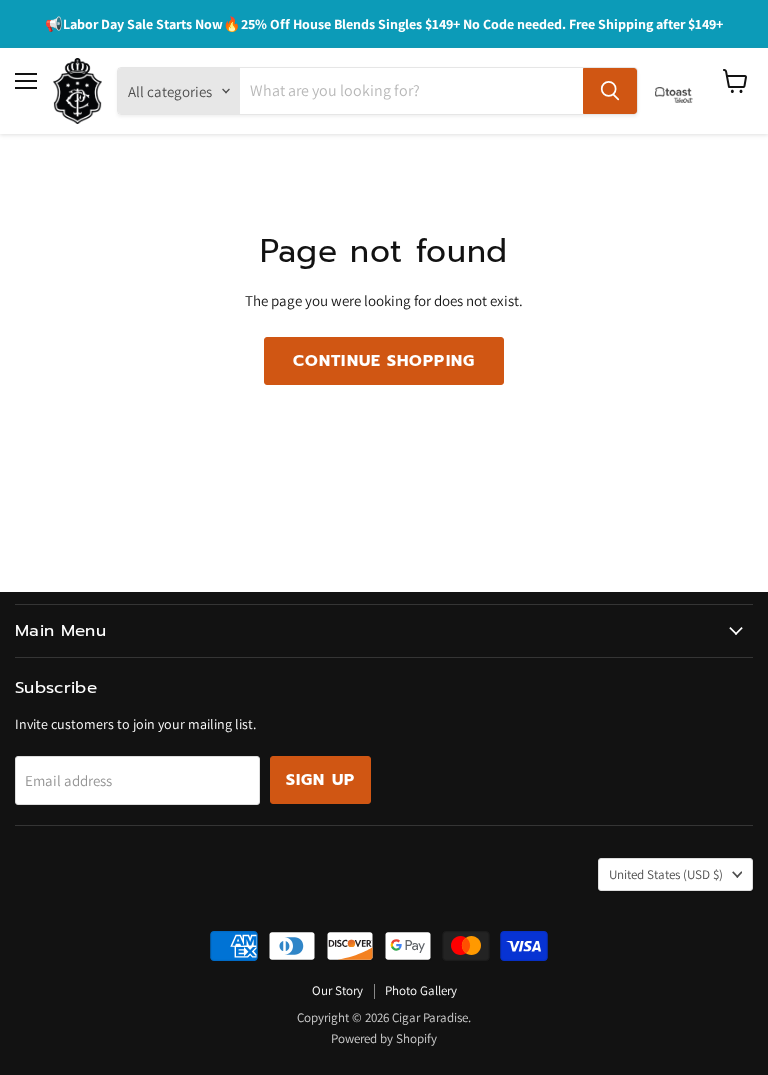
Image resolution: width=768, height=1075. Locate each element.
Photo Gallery (421, 990)
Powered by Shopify (384, 1038)
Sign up (320, 780)
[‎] (679, 91)
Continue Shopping (384, 361)
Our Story (337, 990)
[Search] (610, 91)
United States (666, 874)
